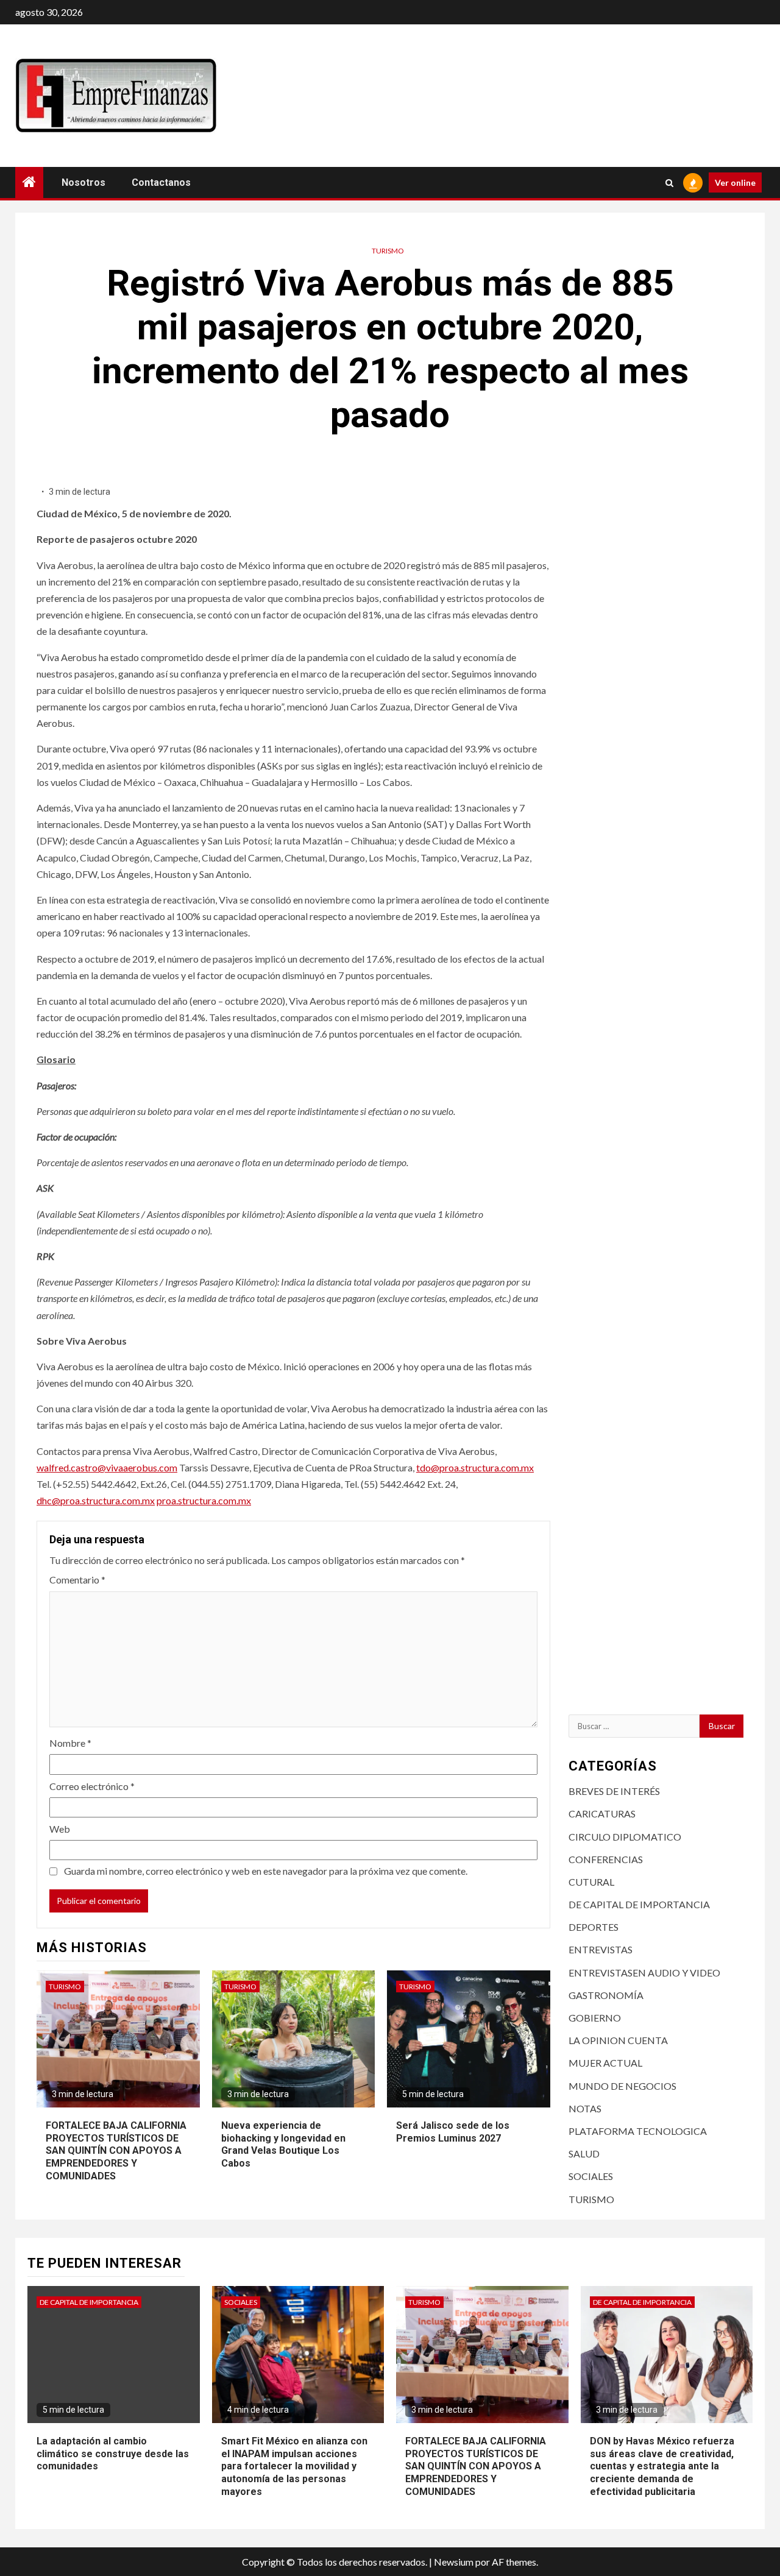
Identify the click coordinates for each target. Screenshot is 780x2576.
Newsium (454, 2562)
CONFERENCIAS (606, 1859)
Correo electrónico (92, 1786)
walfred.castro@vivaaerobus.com (107, 1467)
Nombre (70, 1743)
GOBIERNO (595, 2018)
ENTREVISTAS (601, 1949)
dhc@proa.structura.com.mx (96, 1500)
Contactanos (161, 182)
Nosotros (83, 182)
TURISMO (388, 251)
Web (60, 1829)
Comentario (77, 1580)
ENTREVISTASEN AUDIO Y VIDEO (644, 1973)
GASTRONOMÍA (606, 1995)
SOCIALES (591, 2176)
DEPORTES (594, 1927)
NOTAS (585, 2108)
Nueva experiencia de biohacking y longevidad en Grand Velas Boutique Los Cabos (283, 2144)
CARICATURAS (602, 1813)
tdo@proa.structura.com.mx (475, 1467)
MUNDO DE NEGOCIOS (622, 2086)
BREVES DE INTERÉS (614, 1791)
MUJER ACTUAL (605, 2063)
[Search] (669, 183)
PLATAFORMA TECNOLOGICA (638, 2131)
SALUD (584, 2153)
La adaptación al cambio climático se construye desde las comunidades (113, 2454)
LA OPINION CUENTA (618, 2040)
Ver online (735, 182)
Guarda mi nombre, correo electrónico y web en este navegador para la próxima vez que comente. (266, 1871)
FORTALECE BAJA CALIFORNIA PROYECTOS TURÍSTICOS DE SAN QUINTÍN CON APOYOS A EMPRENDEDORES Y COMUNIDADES (116, 2151)
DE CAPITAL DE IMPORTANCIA (639, 1904)
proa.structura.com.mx (204, 1500)
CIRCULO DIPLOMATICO (625, 1837)
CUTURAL (591, 1882)
